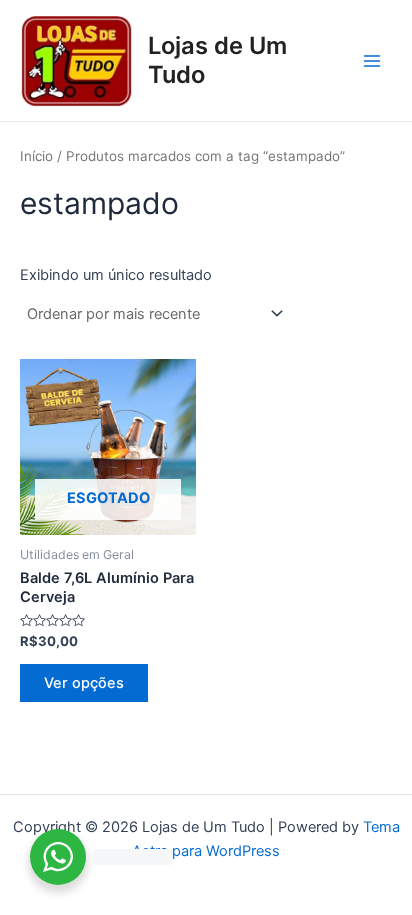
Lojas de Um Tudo (217, 59)
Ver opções (84, 683)
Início (36, 156)
